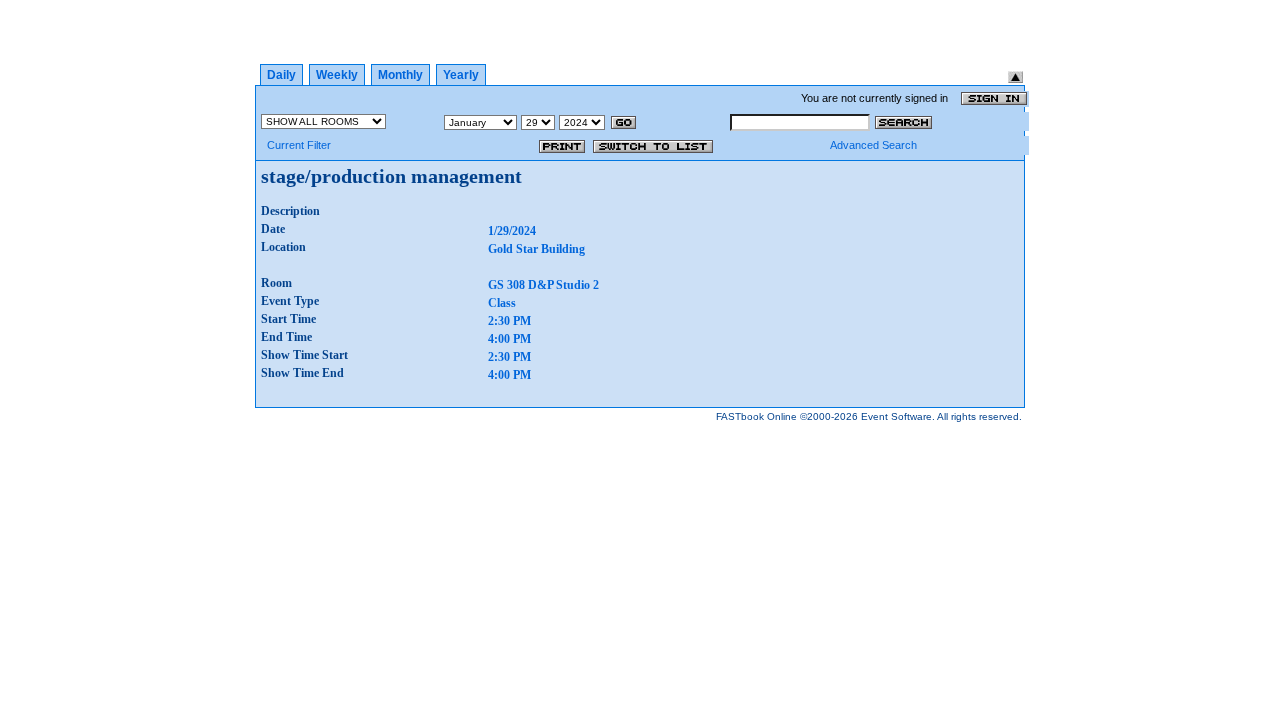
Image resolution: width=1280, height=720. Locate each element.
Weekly (337, 75)
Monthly (400, 75)
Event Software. (898, 416)
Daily (281, 75)
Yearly (461, 75)
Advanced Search (873, 145)
